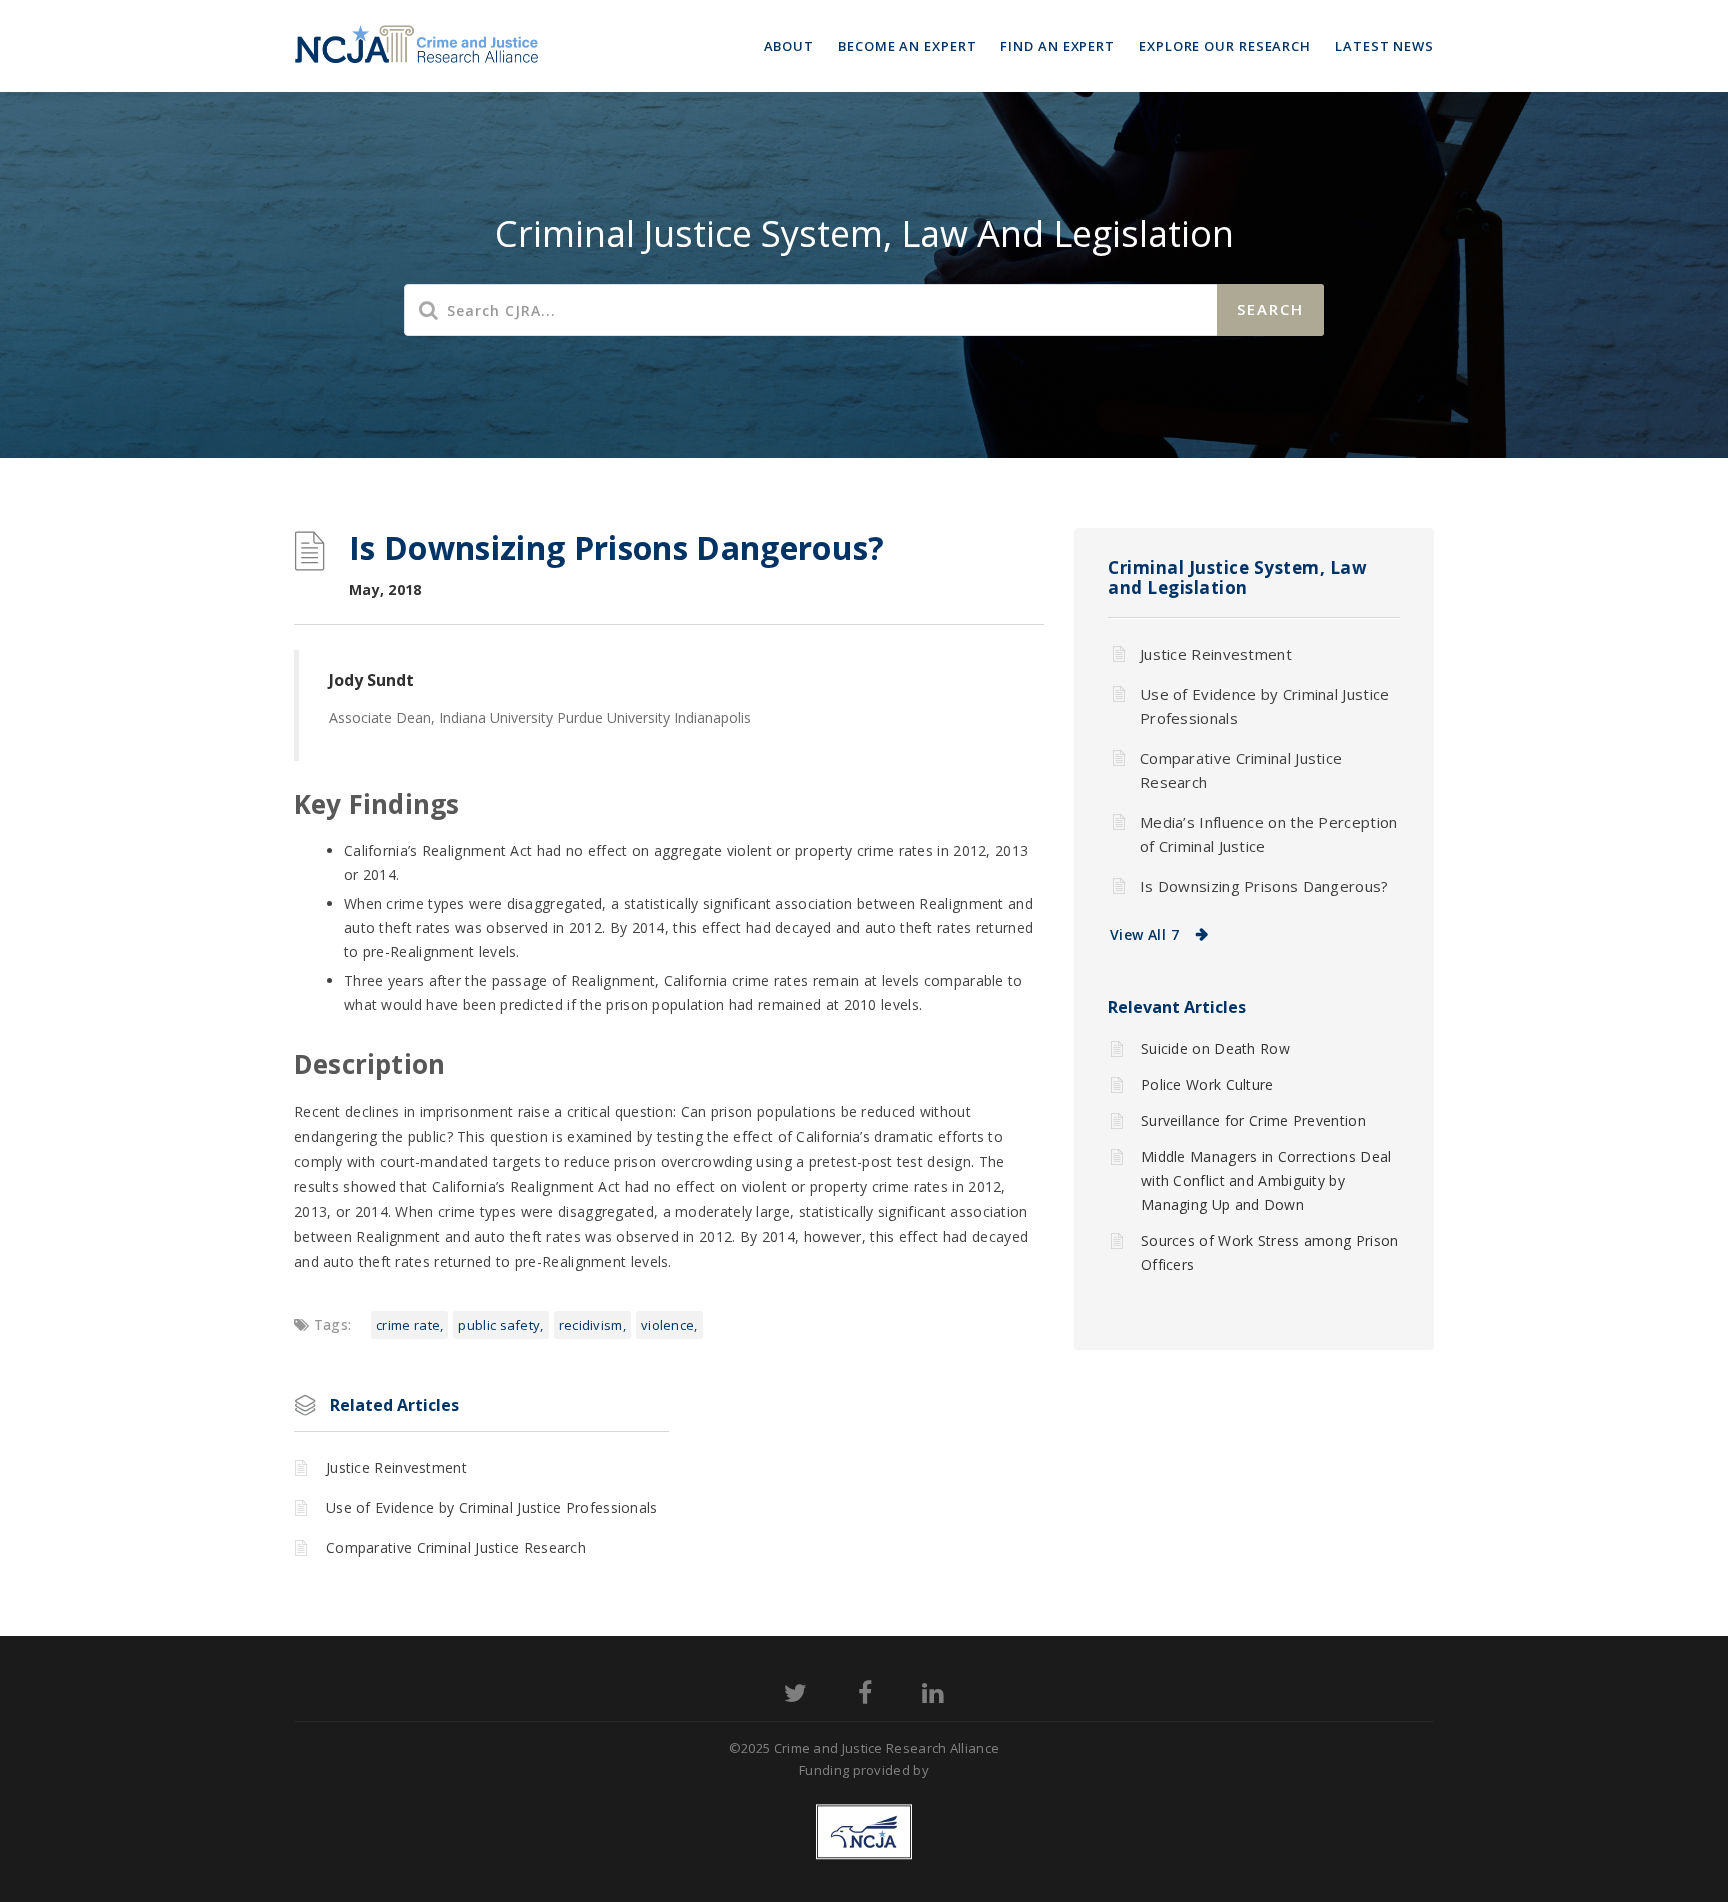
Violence (667, 1325)
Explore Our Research (1225, 46)
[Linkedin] (932, 1696)
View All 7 (1144, 934)
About (789, 46)
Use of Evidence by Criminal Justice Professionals (492, 1507)
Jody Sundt (371, 680)
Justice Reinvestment (396, 1467)
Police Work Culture (1207, 1084)
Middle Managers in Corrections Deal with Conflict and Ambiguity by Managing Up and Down (1266, 1180)
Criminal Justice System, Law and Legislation (1237, 577)
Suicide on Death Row (1215, 1048)
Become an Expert (907, 46)
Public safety (499, 1325)
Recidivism (591, 1325)
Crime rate (408, 1325)
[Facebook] (865, 1696)
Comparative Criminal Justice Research (456, 1547)
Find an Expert (1057, 46)
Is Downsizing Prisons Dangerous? (1264, 886)
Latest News (1384, 46)
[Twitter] (795, 1696)
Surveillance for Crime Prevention (1253, 1120)
